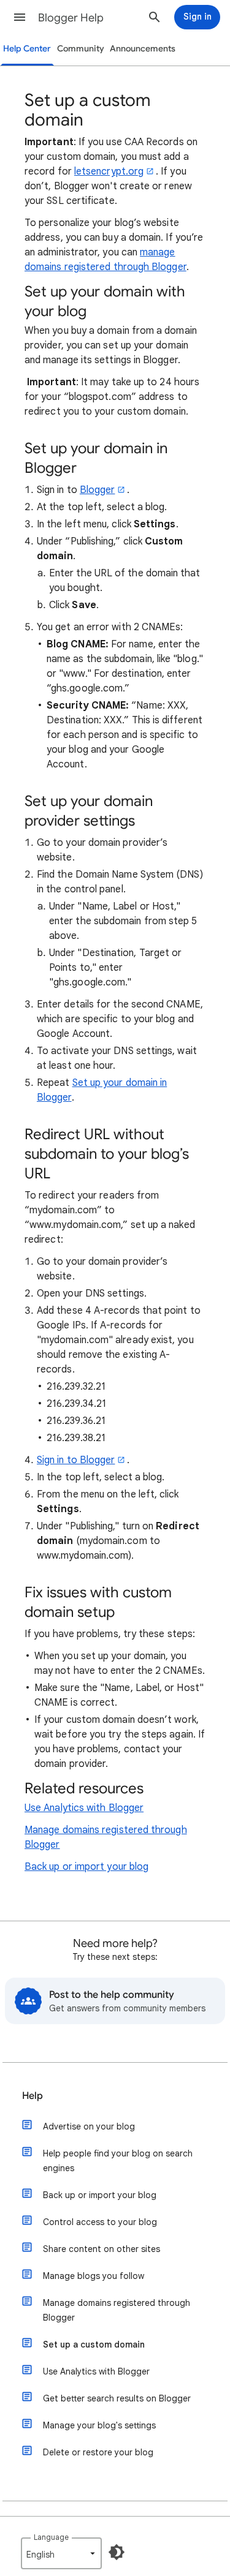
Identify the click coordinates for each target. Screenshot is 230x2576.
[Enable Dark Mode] (117, 2552)
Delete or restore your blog (98, 2452)
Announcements (143, 49)
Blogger (98, 490)
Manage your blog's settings (99, 2425)
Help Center (27, 49)
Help (33, 2096)
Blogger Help (71, 18)
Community (81, 49)
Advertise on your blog (89, 2126)
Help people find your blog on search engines (118, 2161)
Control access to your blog (100, 2222)
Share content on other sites (102, 2249)
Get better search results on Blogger (117, 2398)
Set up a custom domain (94, 2344)
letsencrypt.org (109, 171)
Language (51, 2537)
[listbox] (61, 2553)
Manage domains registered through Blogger (117, 2310)
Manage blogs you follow (94, 2276)
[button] (20, 17)
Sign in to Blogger (76, 1460)
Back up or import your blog (86, 1867)
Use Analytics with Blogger (84, 1808)
